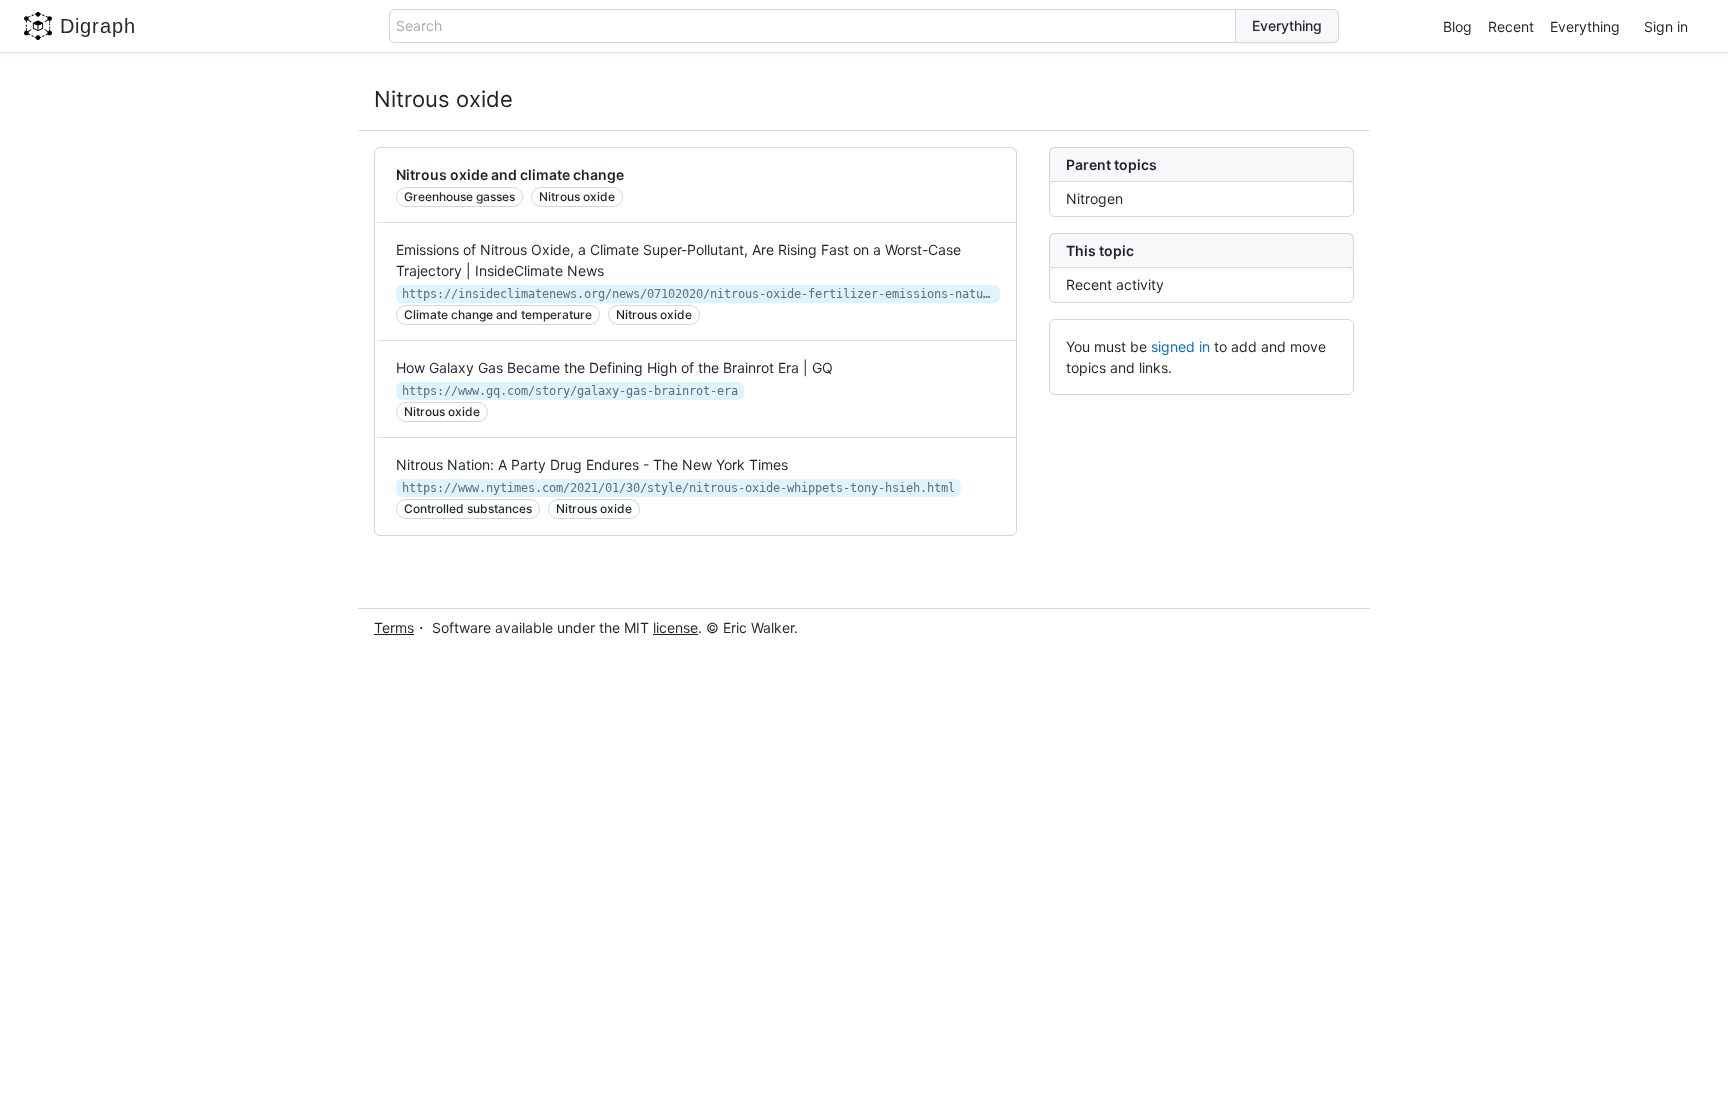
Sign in (1666, 26)
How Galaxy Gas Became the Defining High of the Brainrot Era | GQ (614, 367)
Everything (1585, 26)
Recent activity (1115, 284)
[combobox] (812, 26)
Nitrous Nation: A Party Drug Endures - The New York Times (592, 464)
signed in (1180, 346)
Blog (1457, 26)
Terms (394, 627)
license (675, 627)
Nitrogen (1094, 198)
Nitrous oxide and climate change (510, 174)
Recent (1511, 26)
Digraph (98, 26)
